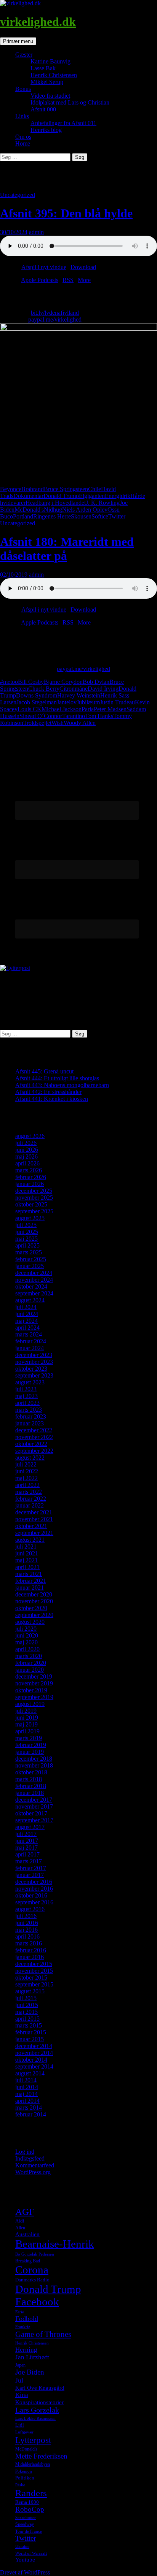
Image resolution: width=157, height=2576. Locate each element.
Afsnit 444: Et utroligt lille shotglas (57, 1078)
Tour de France (29, 2531)
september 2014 (34, 2066)
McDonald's (29, 510)
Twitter (117, 516)
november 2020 (34, 1601)
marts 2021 (29, 1574)
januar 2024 (30, 1348)
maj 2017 (26, 1848)
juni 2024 (27, 1314)
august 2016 (30, 1909)
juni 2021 (27, 1553)
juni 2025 (27, 1232)
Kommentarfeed (35, 2165)
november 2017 (34, 1806)
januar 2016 (30, 1957)
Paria (88, 709)
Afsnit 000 (43, 109)
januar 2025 (30, 1266)
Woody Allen (80, 723)
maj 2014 (26, 2094)
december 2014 (34, 2046)
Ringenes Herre (52, 516)
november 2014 (34, 2053)
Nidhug (53, 510)
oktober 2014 (31, 2060)
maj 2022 (26, 1478)
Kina (22, 2395)
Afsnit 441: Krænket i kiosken (52, 1099)
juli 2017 (26, 1834)
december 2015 (34, 1964)
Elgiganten (92, 496)
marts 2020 (29, 1656)
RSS (68, 280)
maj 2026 (26, 1156)
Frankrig (23, 2327)
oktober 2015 (31, 1978)
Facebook (37, 2302)
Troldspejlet (37, 723)
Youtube (25, 2560)
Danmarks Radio (32, 2280)
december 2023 (34, 1355)
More (84, 280)
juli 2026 (26, 1143)
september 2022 (34, 1451)
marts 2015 (29, 2025)
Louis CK (30, 709)
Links (22, 116)
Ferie (20, 2312)
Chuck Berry (44, 689)
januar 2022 (30, 1505)
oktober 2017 (31, 1813)
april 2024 (27, 1328)
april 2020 (27, 1649)
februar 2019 (31, 1745)
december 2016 (34, 1882)
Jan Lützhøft (32, 2357)
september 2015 (34, 1984)
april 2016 (27, 1936)
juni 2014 (27, 2087)
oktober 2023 (31, 1369)
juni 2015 (27, 2005)
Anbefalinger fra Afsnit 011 (63, 123)
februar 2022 (31, 1499)
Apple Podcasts (40, 280)
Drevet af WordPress (25, 2572)
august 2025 (30, 1218)
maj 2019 (26, 1724)
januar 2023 (30, 1423)
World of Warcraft (31, 2553)
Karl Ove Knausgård (40, 2388)
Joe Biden (30, 2372)
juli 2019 (26, 1711)
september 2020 (34, 1615)
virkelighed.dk (38, 22)
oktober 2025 (31, 1204)
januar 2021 (30, 1588)
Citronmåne (74, 689)
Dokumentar (28, 496)
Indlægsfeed (30, 2158)
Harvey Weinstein (79, 695)
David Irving (103, 689)
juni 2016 (27, 1923)
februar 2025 (31, 1259)
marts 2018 (29, 1779)
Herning (26, 2350)
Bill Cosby (31, 682)
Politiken (25, 2478)
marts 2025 (29, 1252)
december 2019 (34, 1676)
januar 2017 (30, 1875)
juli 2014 (26, 2080)
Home (23, 143)
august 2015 (30, 1991)
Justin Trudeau (117, 702)
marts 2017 (29, 1861)
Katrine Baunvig (50, 61)
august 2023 (30, 1382)
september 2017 (34, 1820)
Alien (20, 2228)
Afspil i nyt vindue (44, 267)
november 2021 (34, 1519)
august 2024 (30, 1300)
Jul (19, 2380)
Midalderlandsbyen (33, 2464)
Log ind (25, 2152)
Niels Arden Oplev (85, 510)
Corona (32, 2270)
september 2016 (34, 1902)
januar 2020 (30, 1670)
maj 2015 (26, 2012)
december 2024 (34, 1273)
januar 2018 (30, 1793)
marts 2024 (29, 1334)
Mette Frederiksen (41, 2456)
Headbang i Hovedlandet (56, 503)
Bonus (23, 89)
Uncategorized (18, 195)
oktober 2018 (31, 1772)
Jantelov (67, 702)
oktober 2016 (31, 1895)
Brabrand (33, 489)
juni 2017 (27, 1841)
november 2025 (34, 1198)
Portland (23, 516)
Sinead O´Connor (41, 716)
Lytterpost (33, 2440)
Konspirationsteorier (39, 2402)
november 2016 (34, 1889)
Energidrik (118, 496)
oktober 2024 (31, 1286)
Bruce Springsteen (66, 489)
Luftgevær (24, 2432)
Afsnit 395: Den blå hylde (66, 213)
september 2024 (34, 1293)
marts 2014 (29, 2108)
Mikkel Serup (47, 82)
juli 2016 (26, 1916)
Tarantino (74, 716)
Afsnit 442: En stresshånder (48, 1092)
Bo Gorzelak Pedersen (35, 2254)
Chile (95, 489)
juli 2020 (26, 1629)
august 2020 (30, 1622)
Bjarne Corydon (63, 682)
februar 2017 (31, 1868)
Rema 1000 (27, 2502)
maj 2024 (26, 1321)
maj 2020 (26, 1642)
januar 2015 (30, 2039)
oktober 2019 (31, 1690)
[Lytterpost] (15, 968)
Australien (27, 2234)
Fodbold (27, 2319)
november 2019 (34, 1683)
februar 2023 (31, 1416)
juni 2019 (27, 1718)
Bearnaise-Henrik (55, 2244)
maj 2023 (26, 1396)
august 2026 (30, 1136)
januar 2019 (30, 1752)
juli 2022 (26, 1464)
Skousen (81, 516)
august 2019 (30, 1704)
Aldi (20, 2221)
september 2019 (34, 1697)
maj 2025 (26, 1239)
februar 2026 (31, 1177)
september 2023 (34, 1375)
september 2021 (34, 1533)
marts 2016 (29, 1943)
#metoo (9, 682)
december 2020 (34, 1594)
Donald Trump (61, 496)
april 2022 (27, 1485)
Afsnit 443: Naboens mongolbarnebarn (62, 1085)
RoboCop (30, 2509)
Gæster (24, 55)
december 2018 (34, 1759)
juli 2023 (26, 1389)
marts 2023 (29, 1410)
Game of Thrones (43, 2334)
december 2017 (34, 1800)
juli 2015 (26, 1998)
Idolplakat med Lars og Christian (70, 102)
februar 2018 (31, 1786)
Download (83, 267)
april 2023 (27, 1403)
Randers (31, 2493)
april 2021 (27, 1567)
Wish (58, 723)
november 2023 (34, 1362)
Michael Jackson (62, 709)
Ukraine (22, 2547)
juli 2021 (26, 1546)
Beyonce (11, 489)
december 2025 (34, 1191)
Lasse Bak (43, 68)
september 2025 (34, 1211)
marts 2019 (29, 1738)
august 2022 (30, 1458)
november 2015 (34, 1971)
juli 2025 (26, 1225)
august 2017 (30, 1827)
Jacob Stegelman (37, 702)
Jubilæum (88, 702)
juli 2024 (26, 1307)
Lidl (20, 2425)
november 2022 (34, 1437)
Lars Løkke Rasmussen (35, 2418)
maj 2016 (26, 1930)
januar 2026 (30, 1184)
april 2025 (27, 1245)
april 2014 (27, 2101)
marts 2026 (29, 1170)
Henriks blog (46, 130)
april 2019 (27, 1731)
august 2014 (30, 2073)
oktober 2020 (31, 1608)
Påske (20, 2485)
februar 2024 (31, 1341)
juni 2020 (27, 1635)
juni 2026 (27, 1150)
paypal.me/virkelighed (55, 319)
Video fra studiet (50, 96)
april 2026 (27, 1163)
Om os (23, 137)
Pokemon (24, 2471)
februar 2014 (31, 2114)
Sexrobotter (26, 2518)
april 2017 (27, 1854)
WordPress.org (33, 2172)
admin (36, 232)
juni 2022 (27, 1471)
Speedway (25, 2524)
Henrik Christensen (54, 75)
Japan (20, 2365)
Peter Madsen (110, 709)
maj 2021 (26, 1560)
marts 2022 (29, 1492)
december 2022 (34, 1430)
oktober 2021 (31, 1526)
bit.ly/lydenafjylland (55, 313)
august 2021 (30, 1540)
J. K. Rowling (103, 503)
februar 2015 (31, 2032)
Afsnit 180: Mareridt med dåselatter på (67, 549)
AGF (25, 2211)
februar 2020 (31, 1663)
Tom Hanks (99, 716)
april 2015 (27, 2019)
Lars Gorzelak (37, 2410)
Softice (100, 516)
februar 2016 (31, 1950)
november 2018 (34, 1765)
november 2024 (34, 1280)
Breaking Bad (28, 2261)
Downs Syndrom (37, 695)
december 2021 (34, 1512)
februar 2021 (31, 1581)
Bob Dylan (96, 682)
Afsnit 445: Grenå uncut (44, 1071)
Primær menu (18, 41)
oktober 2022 (31, 1444)
